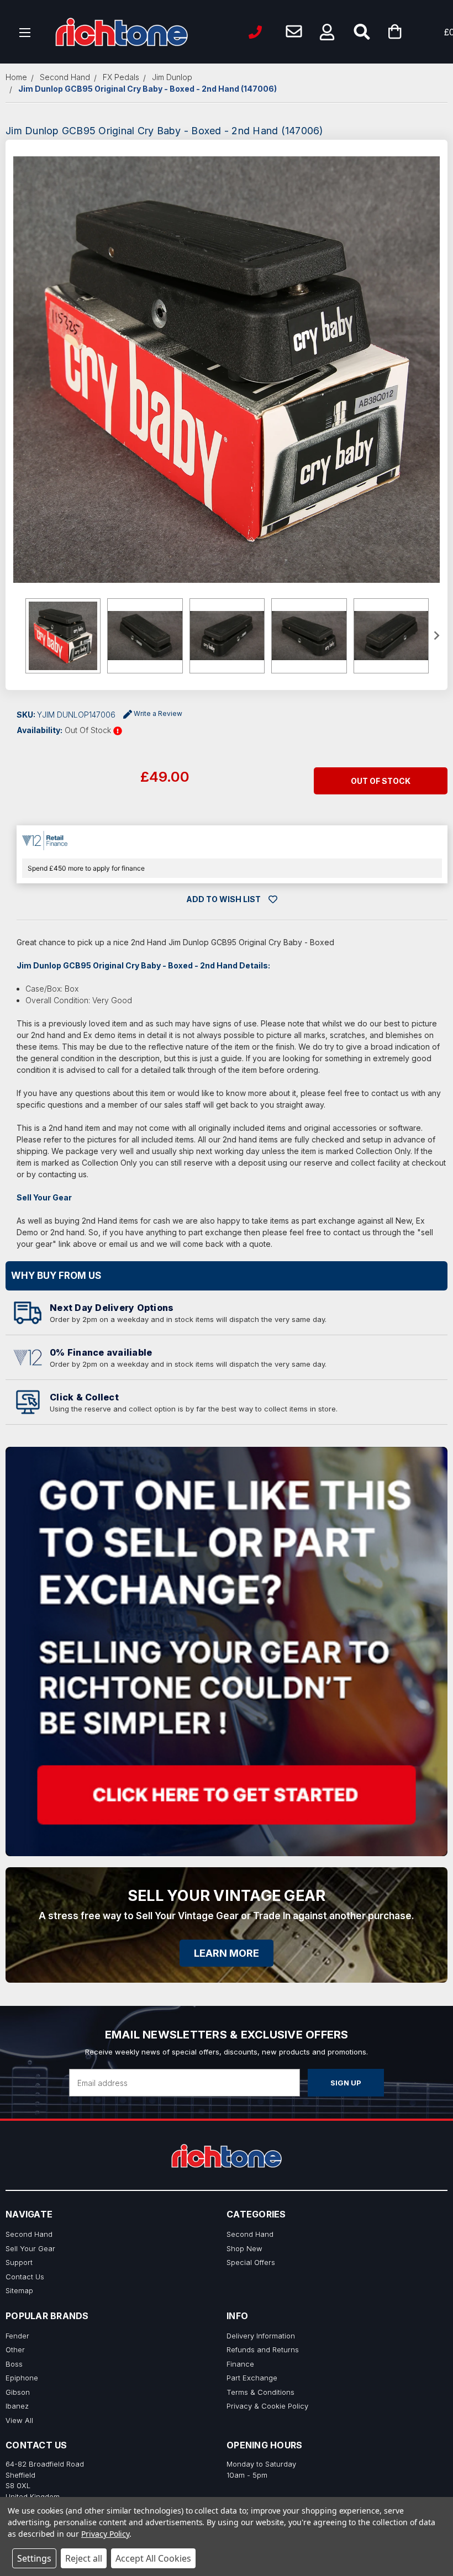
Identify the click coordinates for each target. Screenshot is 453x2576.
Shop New (244, 2248)
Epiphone (22, 2378)
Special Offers (251, 2262)
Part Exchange (252, 2378)
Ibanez (17, 2406)
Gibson (18, 2392)
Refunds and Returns (263, 2350)
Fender (17, 2336)
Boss (14, 2364)
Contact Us (25, 2277)
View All (19, 2420)
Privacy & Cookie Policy (267, 2406)
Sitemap (19, 2290)
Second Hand (29, 2234)
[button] (327, 32)
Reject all (84, 2558)
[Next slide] (436, 636)
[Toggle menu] (25, 32)
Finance (240, 2364)
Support (19, 2262)
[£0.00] (412, 32)
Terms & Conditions (260, 2392)
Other (15, 2350)
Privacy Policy (105, 2534)
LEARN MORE (227, 1953)
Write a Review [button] (158, 713)
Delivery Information (261, 2336)
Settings (34, 2558)
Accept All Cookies (153, 2558)
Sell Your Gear (30, 2248)
